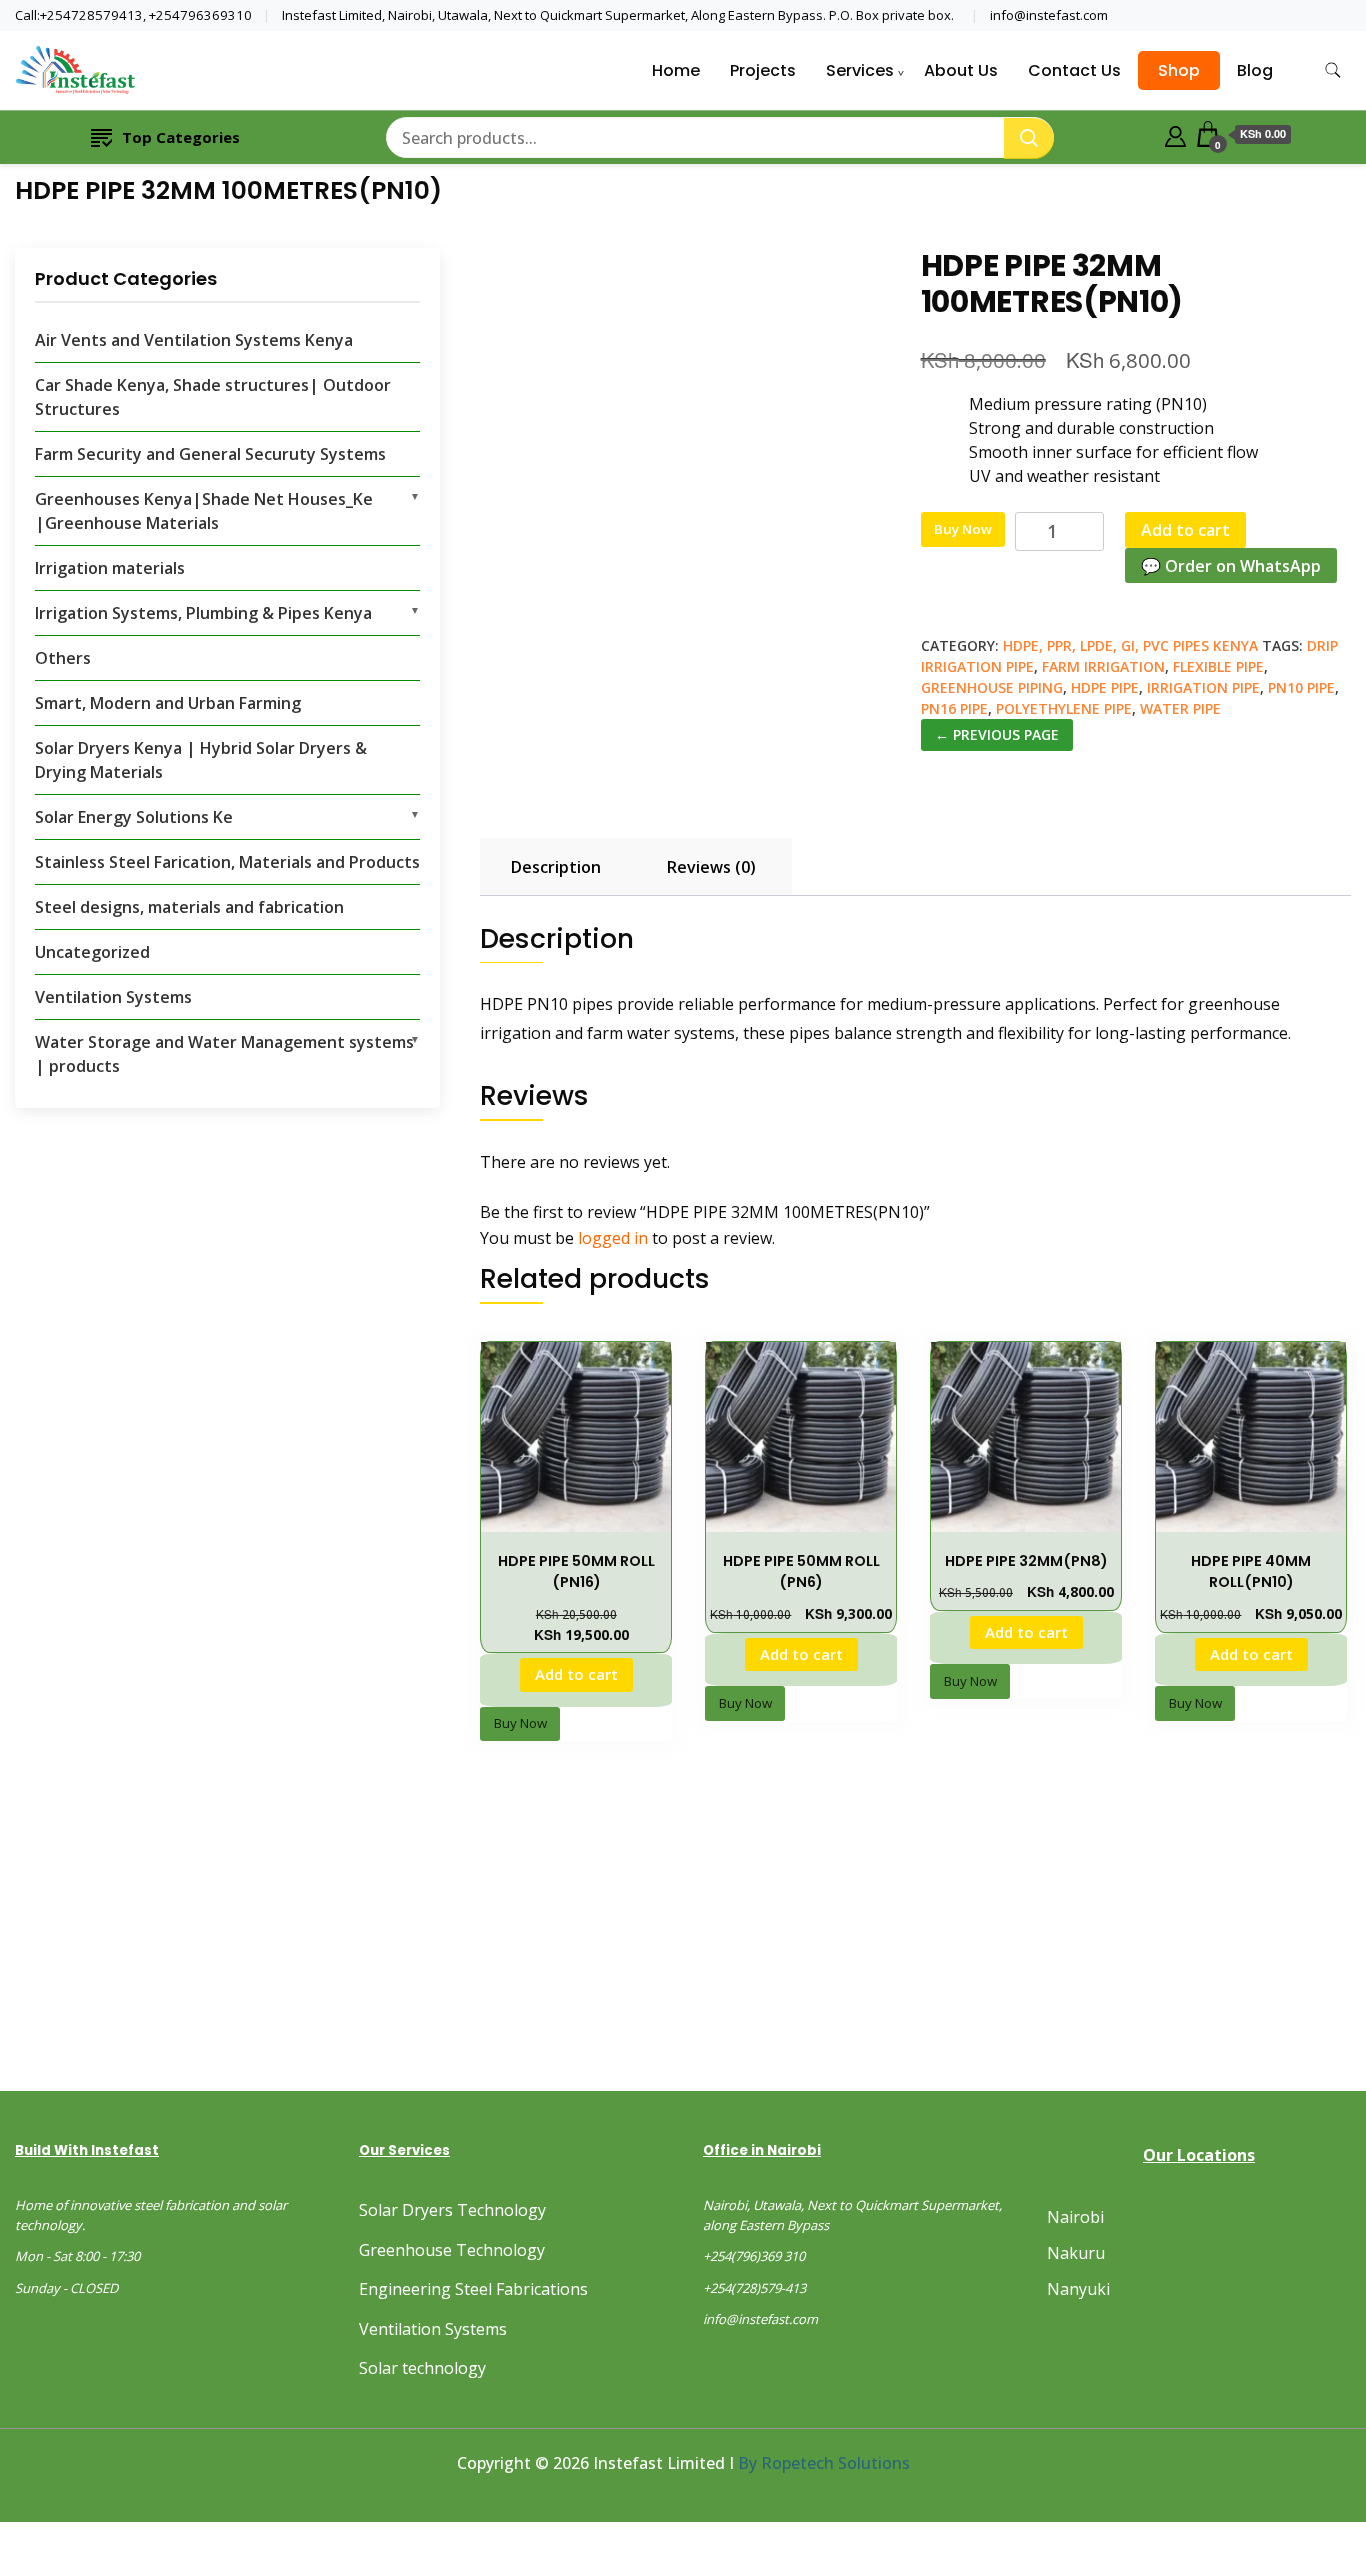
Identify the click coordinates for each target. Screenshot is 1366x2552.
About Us (961, 70)
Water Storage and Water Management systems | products (224, 1054)
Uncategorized (92, 952)
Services (860, 70)
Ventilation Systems (113, 997)
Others (63, 658)
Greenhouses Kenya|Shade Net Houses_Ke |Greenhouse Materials (204, 511)
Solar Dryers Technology (452, 2210)
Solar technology (422, 2368)
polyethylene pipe (1064, 708)
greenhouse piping (992, 687)
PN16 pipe (954, 708)
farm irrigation (1103, 666)
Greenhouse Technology (452, 2250)
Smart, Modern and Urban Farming (168, 703)
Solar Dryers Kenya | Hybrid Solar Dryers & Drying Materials (201, 760)
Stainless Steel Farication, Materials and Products (227, 862)
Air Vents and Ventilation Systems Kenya (194, 340)
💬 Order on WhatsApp (1231, 566)
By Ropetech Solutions (824, 2463)
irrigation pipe (1203, 687)
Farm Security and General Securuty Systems (210, 454)
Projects (763, 70)
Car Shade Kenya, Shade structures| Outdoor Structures (213, 397)
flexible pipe (1218, 666)
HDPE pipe (1105, 687)
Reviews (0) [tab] (711, 867)
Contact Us (1074, 70)
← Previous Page (997, 734)
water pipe (1180, 708)
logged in (613, 1238)
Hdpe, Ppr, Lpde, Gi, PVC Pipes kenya (1130, 645)
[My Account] (1175, 134)
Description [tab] (556, 867)
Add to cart (1185, 530)
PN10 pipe (1301, 687)
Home (676, 70)
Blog (1255, 70)
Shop (1179, 70)
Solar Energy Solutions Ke (134, 817)
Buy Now (963, 529)
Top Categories (181, 137)
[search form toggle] (1333, 70)
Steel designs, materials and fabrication (189, 907)
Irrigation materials (110, 568)
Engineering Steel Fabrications (473, 2289)
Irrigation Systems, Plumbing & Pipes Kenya (203, 613)
